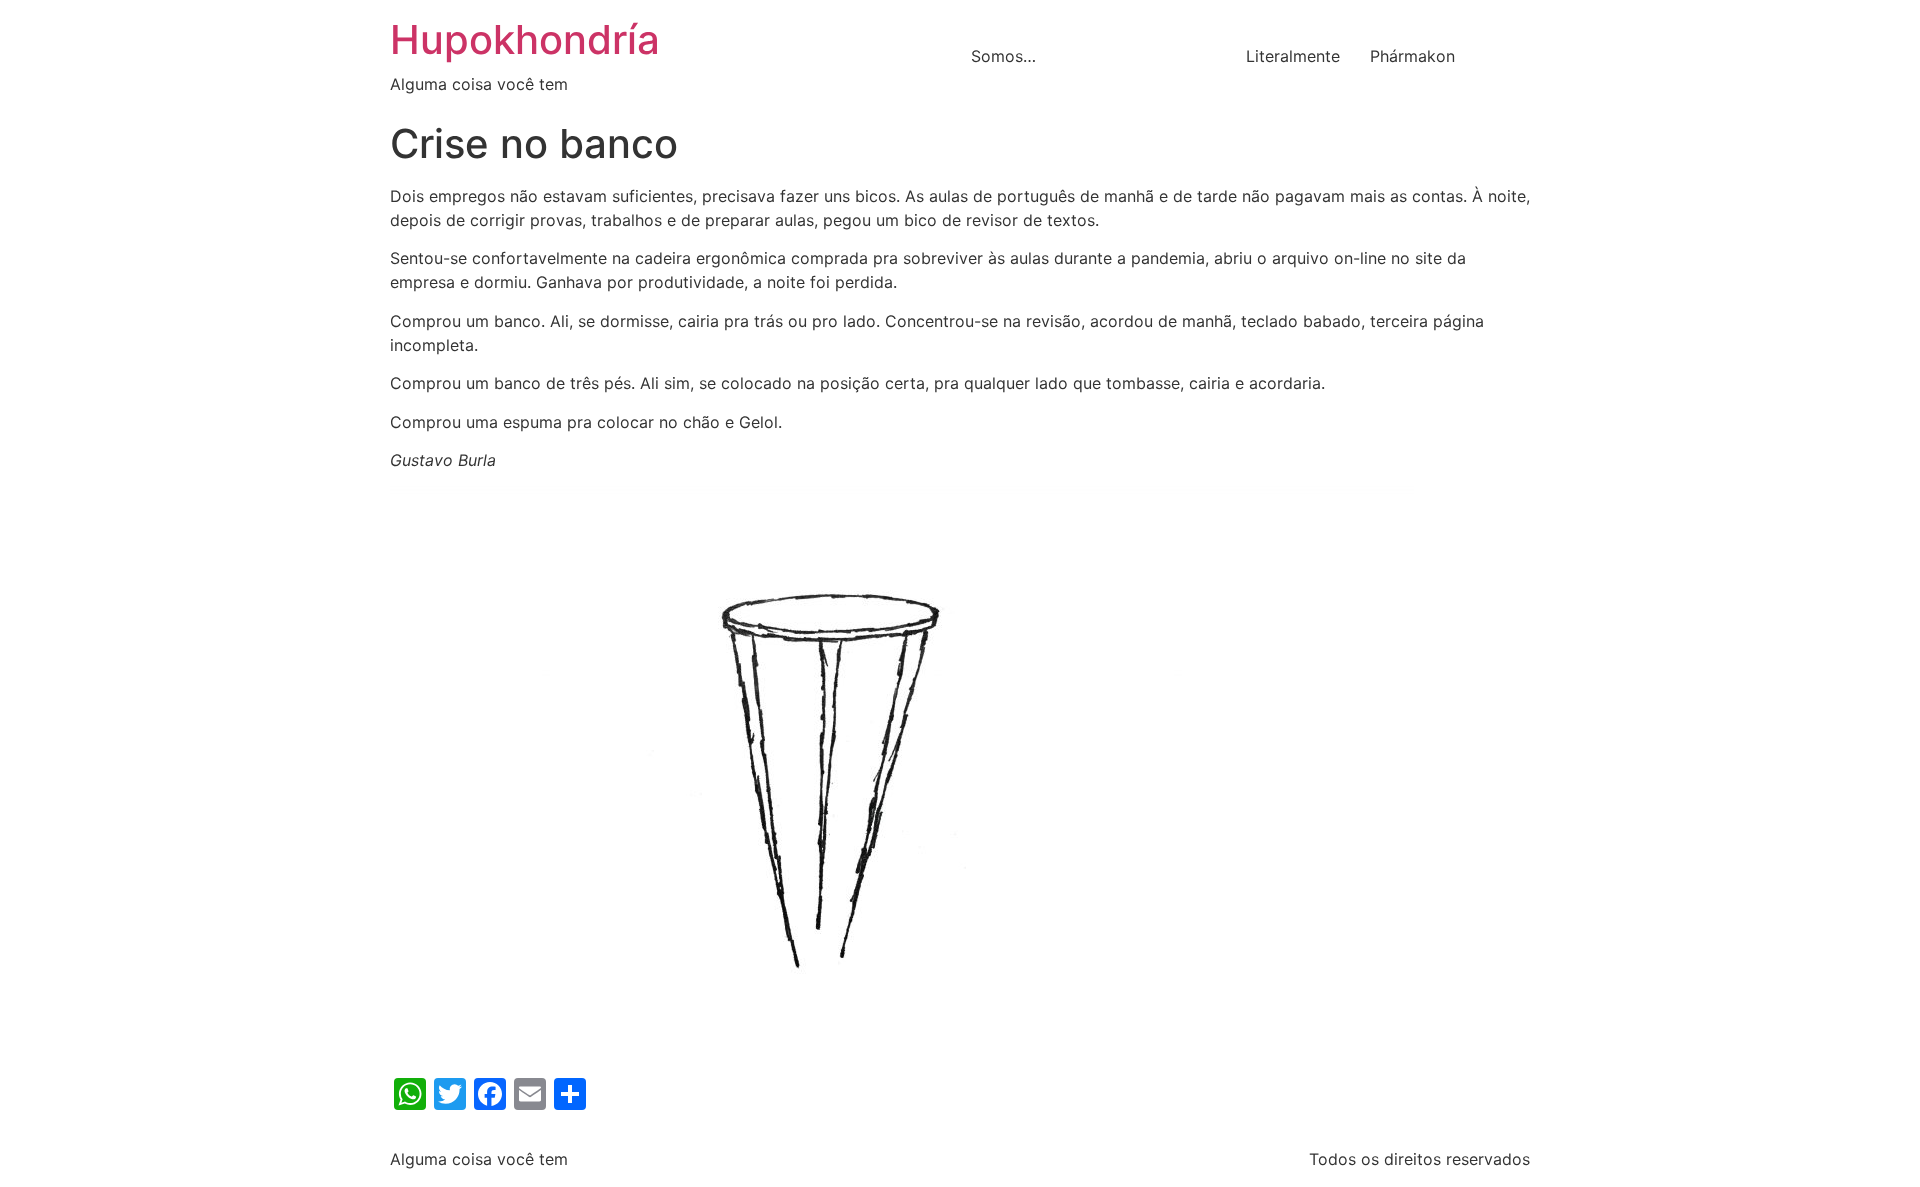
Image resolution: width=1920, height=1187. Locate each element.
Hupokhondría (525, 39)
